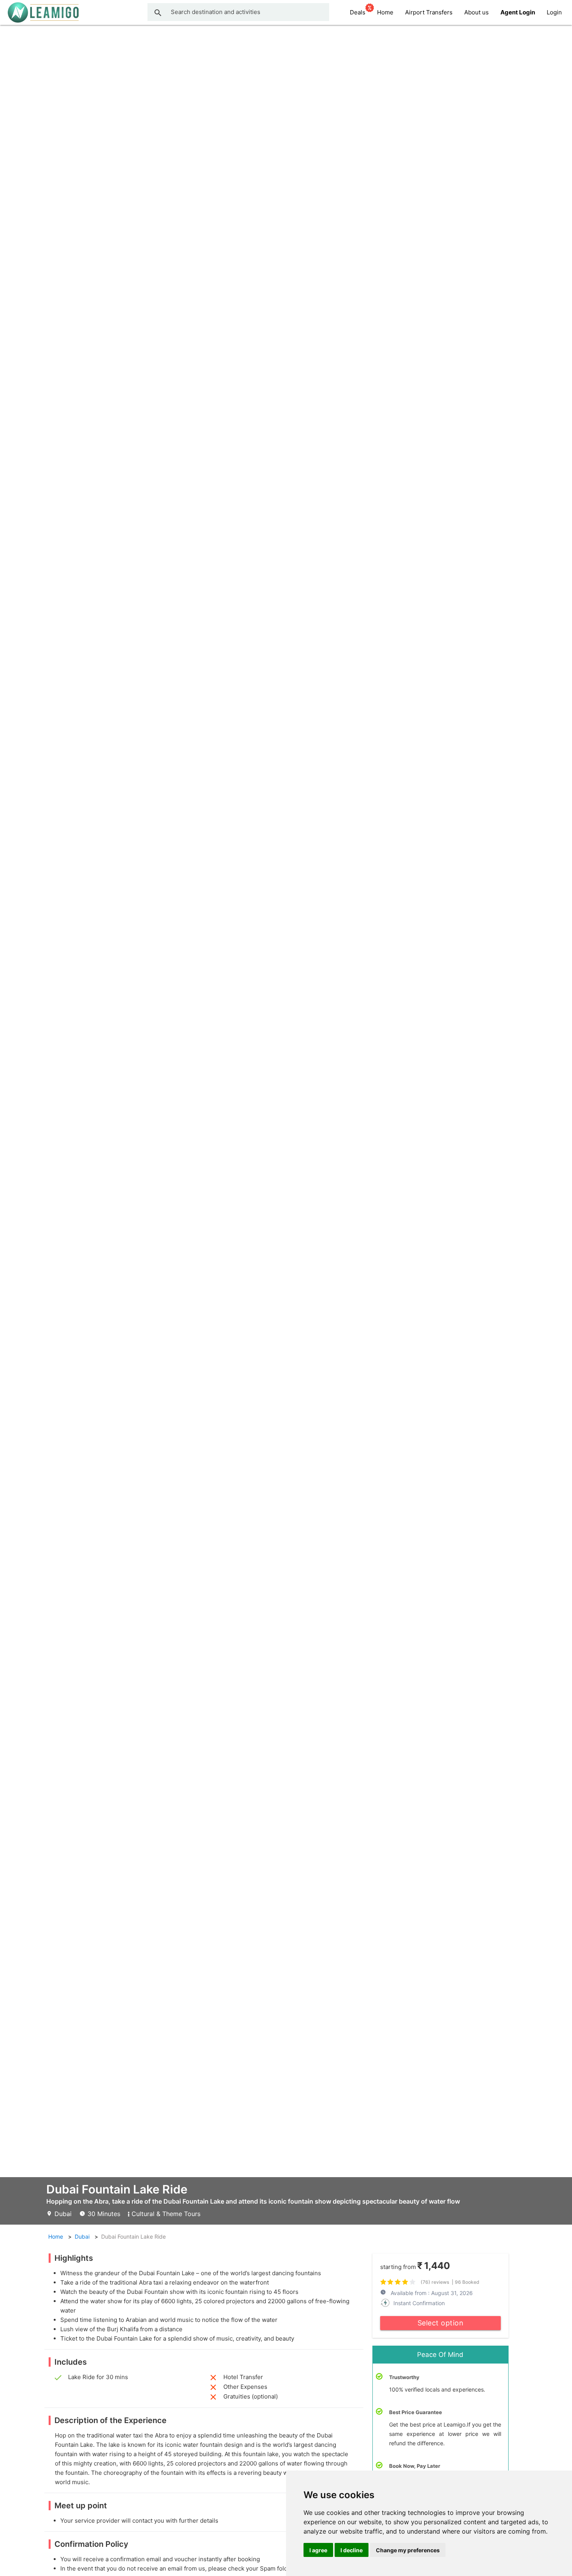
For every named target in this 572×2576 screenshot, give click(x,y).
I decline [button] (352, 2550)
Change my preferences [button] (408, 2550)
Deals (358, 12)
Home (385, 12)
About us (476, 12)
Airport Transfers (429, 12)
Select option (441, 2323)
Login (554, 12)
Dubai (82, 2236)
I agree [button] (318, 2550)
